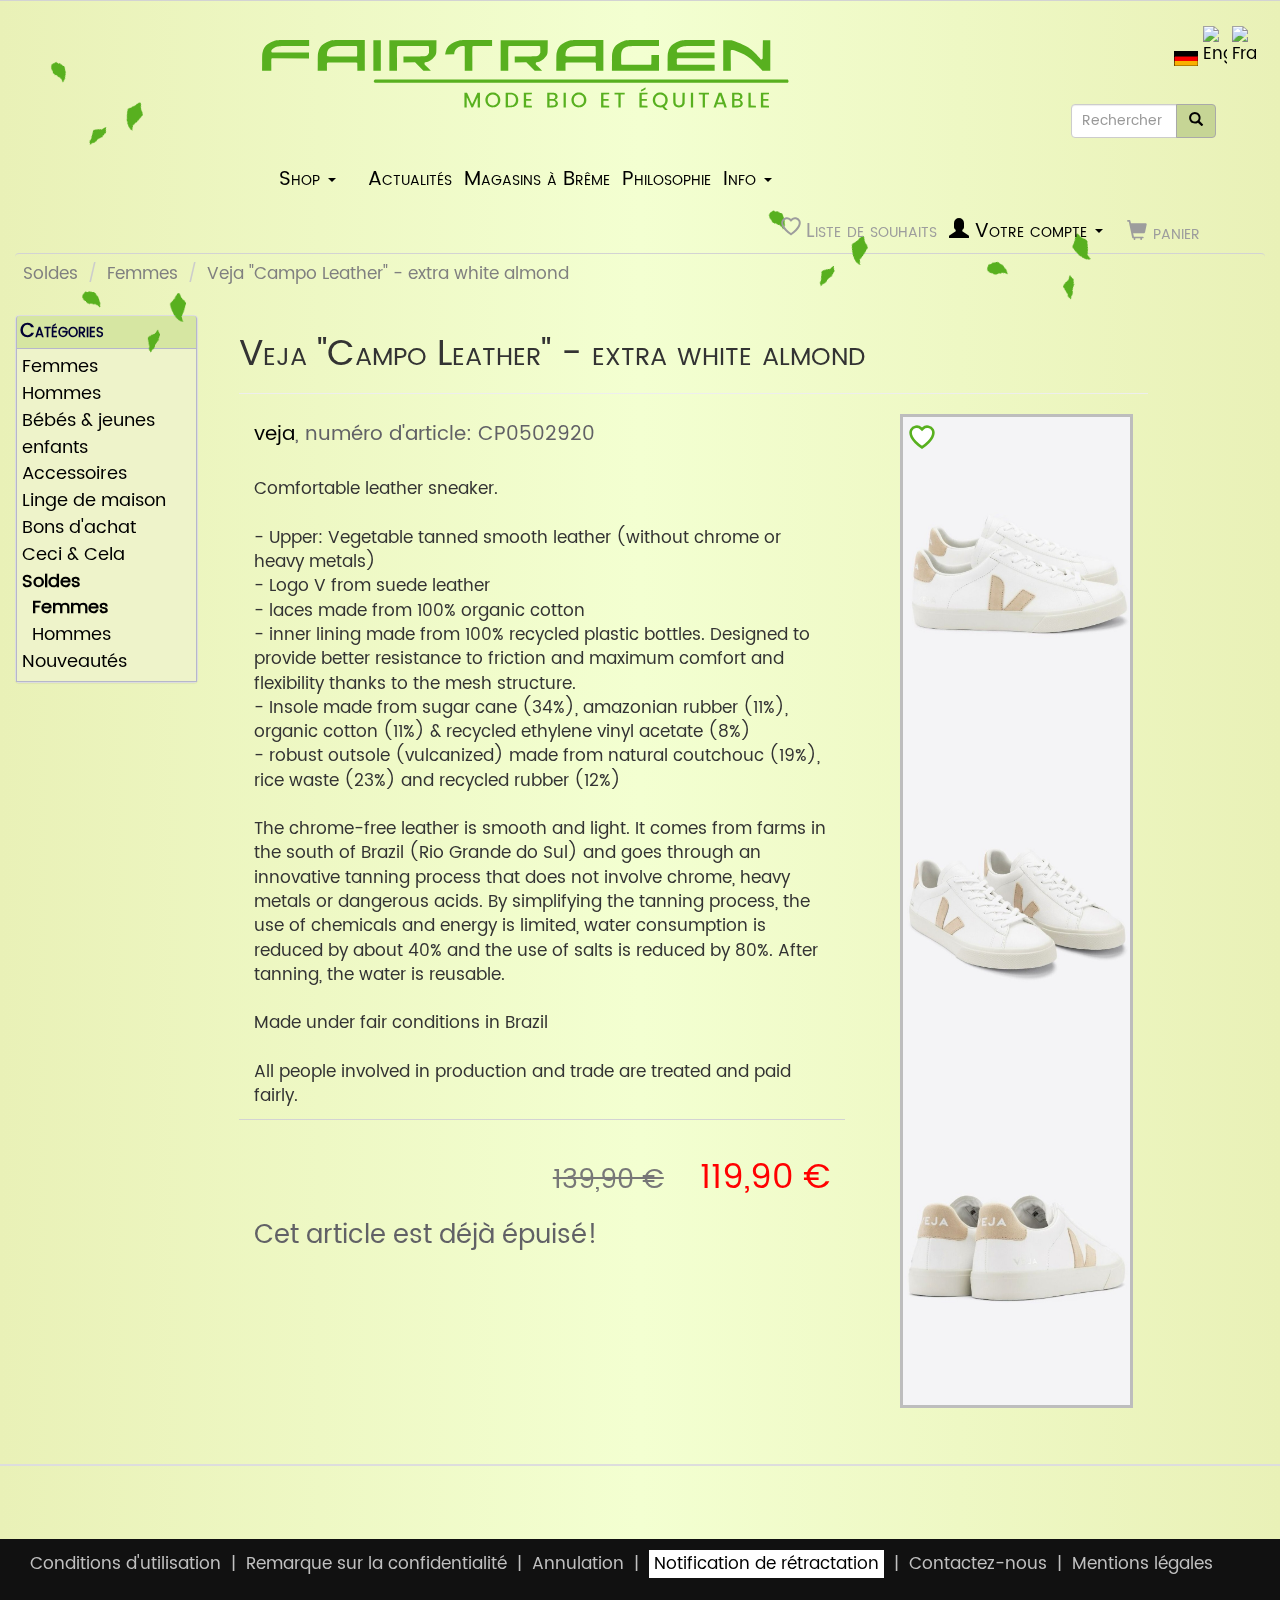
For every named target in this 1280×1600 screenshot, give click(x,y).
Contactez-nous (978, 1564)
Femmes (142, 274)
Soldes (50, 274)
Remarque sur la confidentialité (376, 1564)
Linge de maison (94, 501)
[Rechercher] (1196, 121)
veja (274, 434)
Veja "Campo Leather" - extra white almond (388, 274)
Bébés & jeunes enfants (88, 435)
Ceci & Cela (73, 555)
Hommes (61, 394)
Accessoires (74, 474)
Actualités (410, 179)
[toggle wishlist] (922, 441)
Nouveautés (74, 662)
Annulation (578, 1564)
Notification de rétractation (766, 1564)
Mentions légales (1142, 1564)
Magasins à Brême (537, 179)
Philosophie (666, 179)
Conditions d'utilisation (125, 1564)
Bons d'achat (79, 528)
